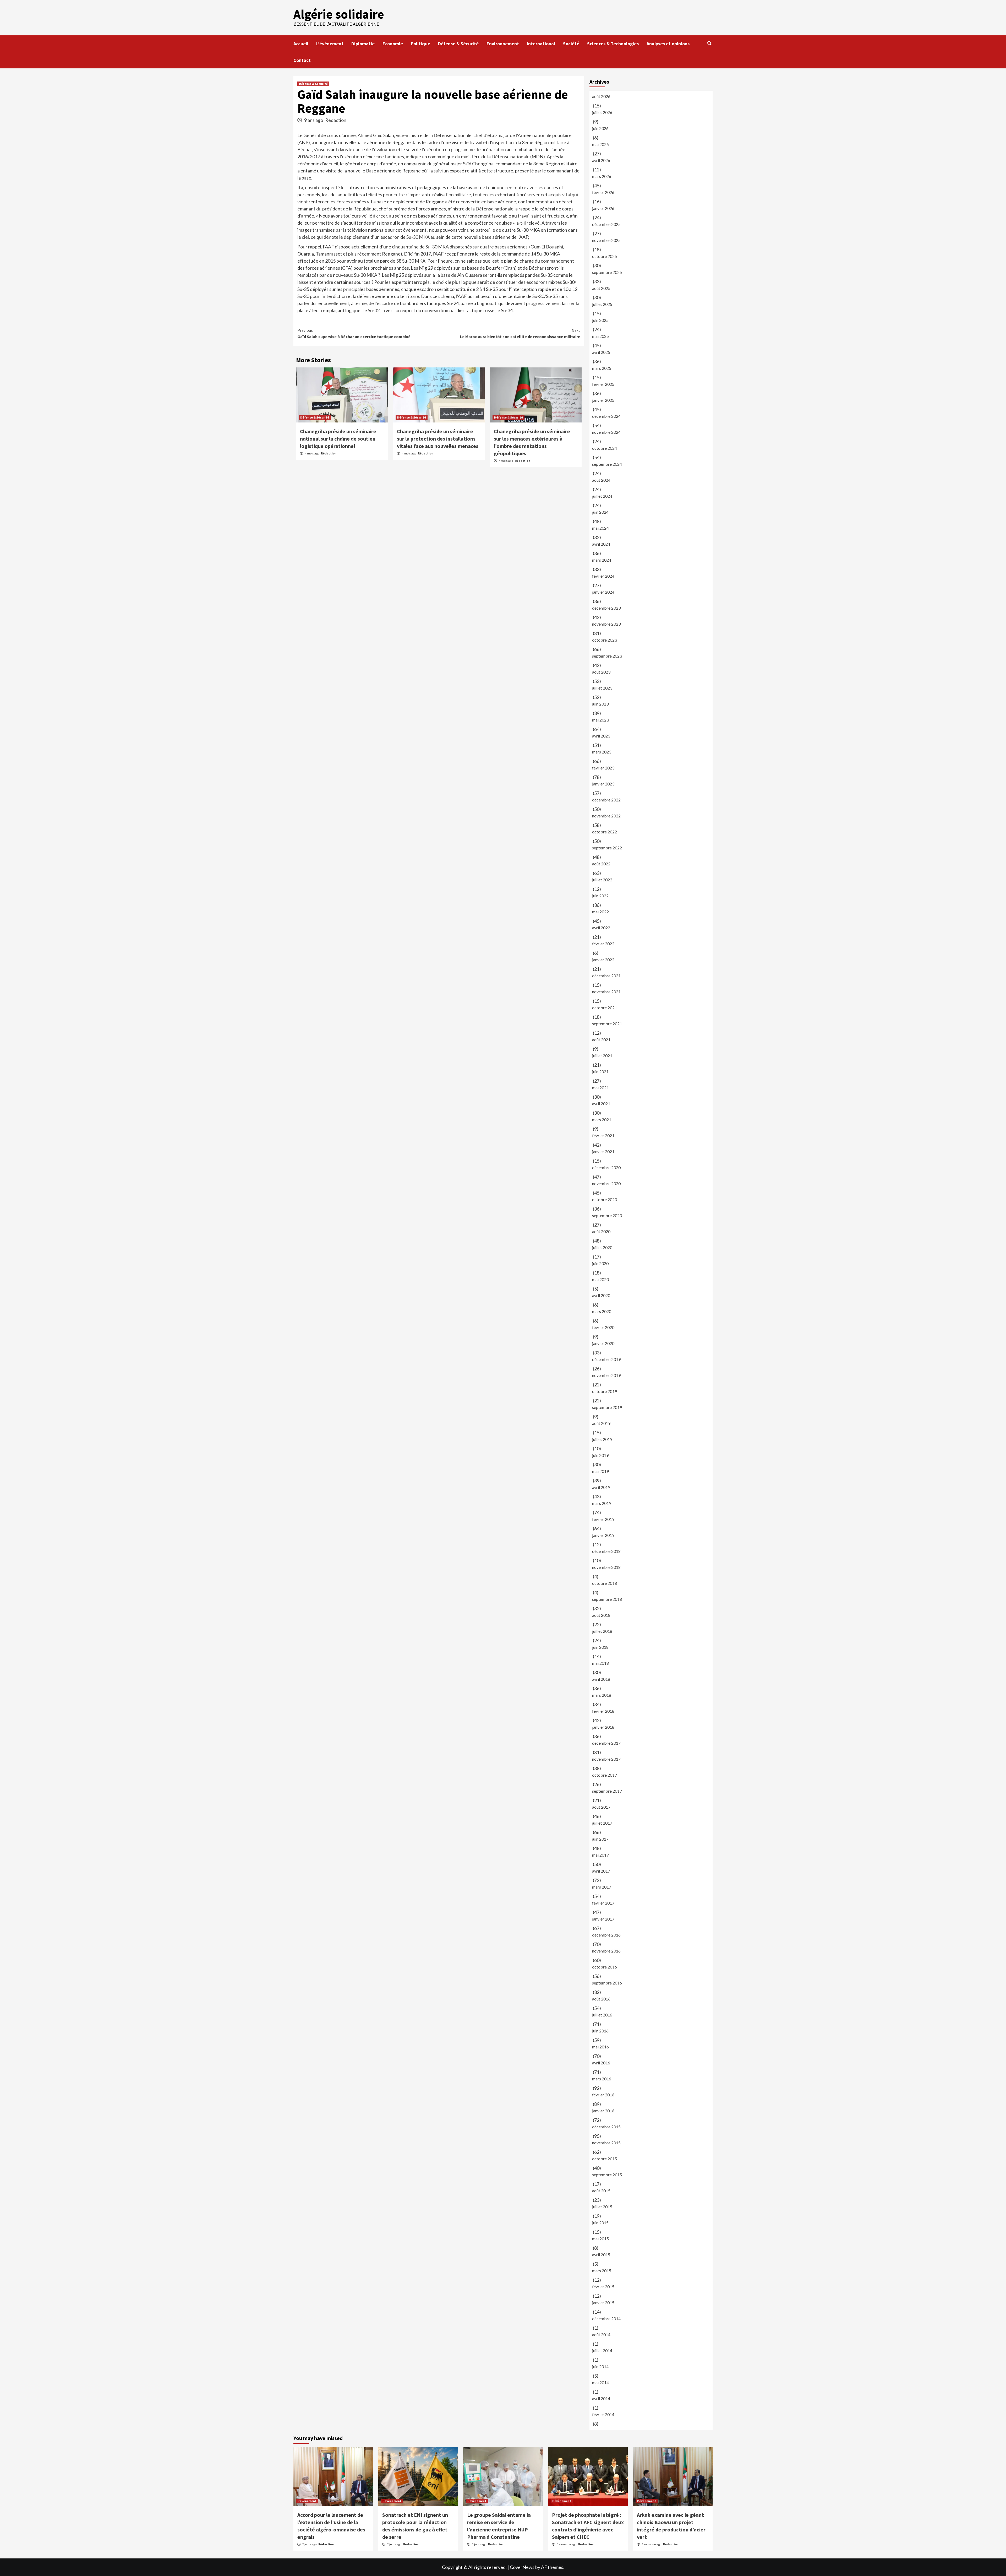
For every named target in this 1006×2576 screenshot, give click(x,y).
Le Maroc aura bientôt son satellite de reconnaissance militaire (520, 333)
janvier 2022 (603, 960)
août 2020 (601, 1231)
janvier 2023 (603, 784)
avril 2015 (601, 2255)
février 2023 (603, 768)
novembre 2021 (606, 992)
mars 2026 (602, 176)
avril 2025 (601, 352)
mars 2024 (602, 560)
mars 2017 (602, 1887)
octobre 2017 (605, 1775)
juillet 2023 (602, 688)
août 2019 (601, 1423)
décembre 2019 (606, 1359)
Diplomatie (363, 44)
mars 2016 (602, 2079)
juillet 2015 (602, 2207)
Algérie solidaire (339, 14)
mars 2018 (602, 1695)
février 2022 (603, 944)
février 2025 (603, 384)
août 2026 (601, 96)
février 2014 (603, 2414)
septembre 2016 (607, 1983)
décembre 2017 (606, 1743)
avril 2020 (601, 1295)
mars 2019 (602, 1503)
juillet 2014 (602, 2350)
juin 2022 (600, 896)
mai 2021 (600, 1088)
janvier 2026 (603, 208)
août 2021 (601, 1040)
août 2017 (601, 1807)
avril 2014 (601, 2398)
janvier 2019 (603, 1535)
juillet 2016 (602, 2015)
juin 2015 (600, 2223)
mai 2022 (600, 912)
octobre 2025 (605, 256)
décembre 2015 (606, 2127)
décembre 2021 (606, 976)
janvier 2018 (603, 1727)
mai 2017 (600, 1855)
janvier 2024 (603, 592)
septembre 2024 (607, 464)
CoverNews (522, 2567)
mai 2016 (600, 2047)
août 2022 (601, 864)
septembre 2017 (607, 1791)
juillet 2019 (602, 1439)
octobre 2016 (605, 1967)
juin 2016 (600, 2031)
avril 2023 (601, 736)
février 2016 (603, 2095)
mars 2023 (602, 752)
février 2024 (603, 576)
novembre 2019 (606, 1375)
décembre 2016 (606, 1935)
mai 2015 (600, 2239)
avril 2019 (601, 1487)
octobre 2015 (605, 2159)
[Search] (709, 43)
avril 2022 (601, 928)
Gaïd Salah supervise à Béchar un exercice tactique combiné (354, 333)
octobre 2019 (605, 1391)
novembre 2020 (606, 1183)
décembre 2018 (606, 1551)
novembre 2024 (606, 432)
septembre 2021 (607, 1024)
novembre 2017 (606, 1759)
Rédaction (336, 120)
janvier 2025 (603, 400)
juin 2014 (600, 2366)
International (541, 44)
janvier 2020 (603, 1343)
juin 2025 (600, 320)
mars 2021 (602, 1119)
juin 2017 (600, 1839)
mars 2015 (602, 2271)
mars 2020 (602, 1311)
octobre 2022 (605, 832)
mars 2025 (602, 368)
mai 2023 (600, 720)
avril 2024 (601, 544)
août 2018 (601, 1615)
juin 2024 (600, 512)
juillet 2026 (602, 112)
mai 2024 (600, 528)
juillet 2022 (602, 880)
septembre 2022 (607, 848)
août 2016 (601, 1999)
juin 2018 (600, 1647)
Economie (393, 44)
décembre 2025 (606, 224)
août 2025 (601, 288)
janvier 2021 (603, 1151)
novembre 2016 (606, 1951)
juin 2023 (600, 704)
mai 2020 (600, 1279)
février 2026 (603, 192)
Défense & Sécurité (458, 44)
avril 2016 (601, 2063)
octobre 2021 (605, 1008)
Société (571, 44)
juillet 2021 (602, 1056)
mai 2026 (600, 144)
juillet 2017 (602, 1823)
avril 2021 (601, 1103)
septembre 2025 (607, 272)
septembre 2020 (607, 1215)
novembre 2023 (606, 624)
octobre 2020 (605, 1199)
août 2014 (601, 2334)
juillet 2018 (602, 1631)
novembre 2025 (606, 240)
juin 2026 (600, 128)
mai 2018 (600, 1663)
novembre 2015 (606, 2143)
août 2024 (601, 480)
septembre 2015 (607, 2175)
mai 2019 (600, 1471)
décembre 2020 (606, 1167)
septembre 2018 (607, 1599)
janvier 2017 (603, 1919)
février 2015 (603, 2287)
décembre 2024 (606, 416)
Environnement (503, 44)
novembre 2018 (606, 1567)
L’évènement (330, 44)
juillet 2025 (602, 304)
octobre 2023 (605, 640)
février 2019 (603, 1519)
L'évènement (307, 2501)
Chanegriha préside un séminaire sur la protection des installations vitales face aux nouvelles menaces (438, 439)
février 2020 (603, 1327)
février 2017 (603, 1903)
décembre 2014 (606, 2319)
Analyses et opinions (668, 44)
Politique (420, 44)
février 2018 (603, 1711)
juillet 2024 (602, 496)
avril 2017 (601, 1871)
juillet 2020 (602, 1247)
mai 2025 (600, 336)
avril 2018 (601, 1679)
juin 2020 (600, 1263)
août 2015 (601, 2191)
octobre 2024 (605, 448)
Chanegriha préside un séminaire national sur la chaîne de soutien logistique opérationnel (338, 439)
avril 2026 (601, 160)
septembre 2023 (607, 656)
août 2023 (601, 672)
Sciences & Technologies (613, 44)
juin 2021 (600, 1072)
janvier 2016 (603, 2111)
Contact (302, 60)
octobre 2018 (605, 1583)
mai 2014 (600, 2382)
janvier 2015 (603, 2303)
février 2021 (603, 1135)
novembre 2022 (606, 816)
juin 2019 (600, 1455)
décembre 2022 (606, 800)
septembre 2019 (607, 1407)
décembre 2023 (606, 608)
